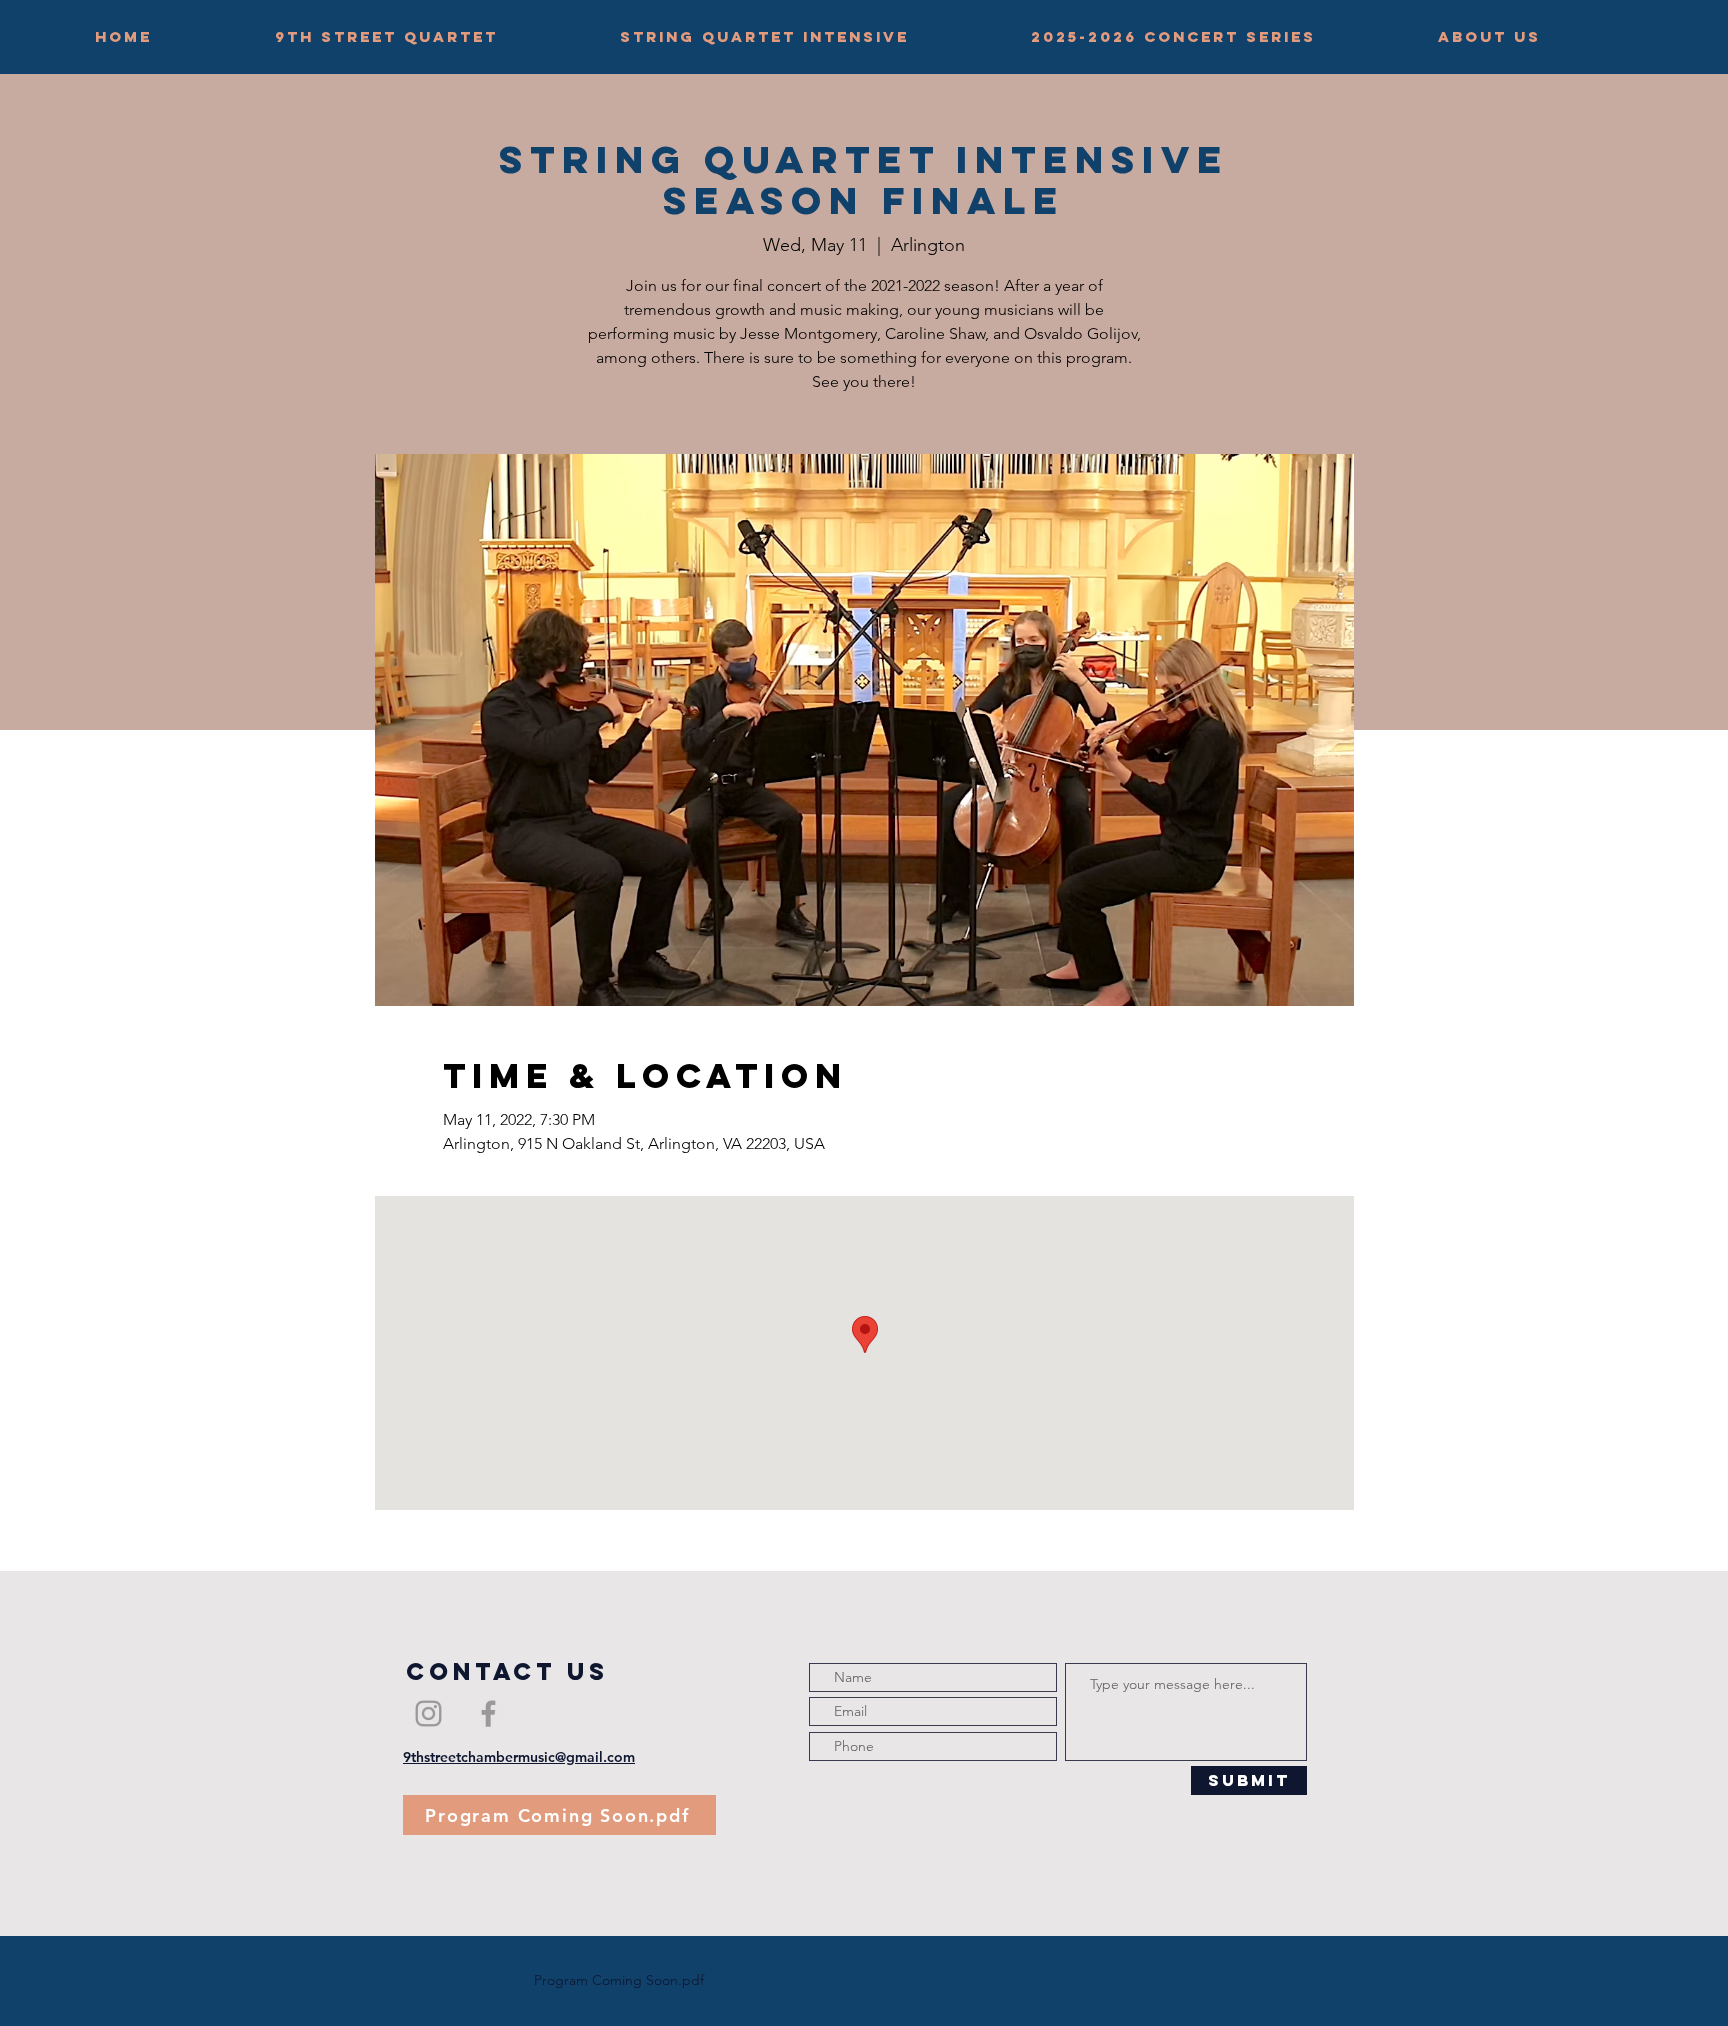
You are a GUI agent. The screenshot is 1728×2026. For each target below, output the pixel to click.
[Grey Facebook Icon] (488, 1713)
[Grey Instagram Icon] (428, 1713)
